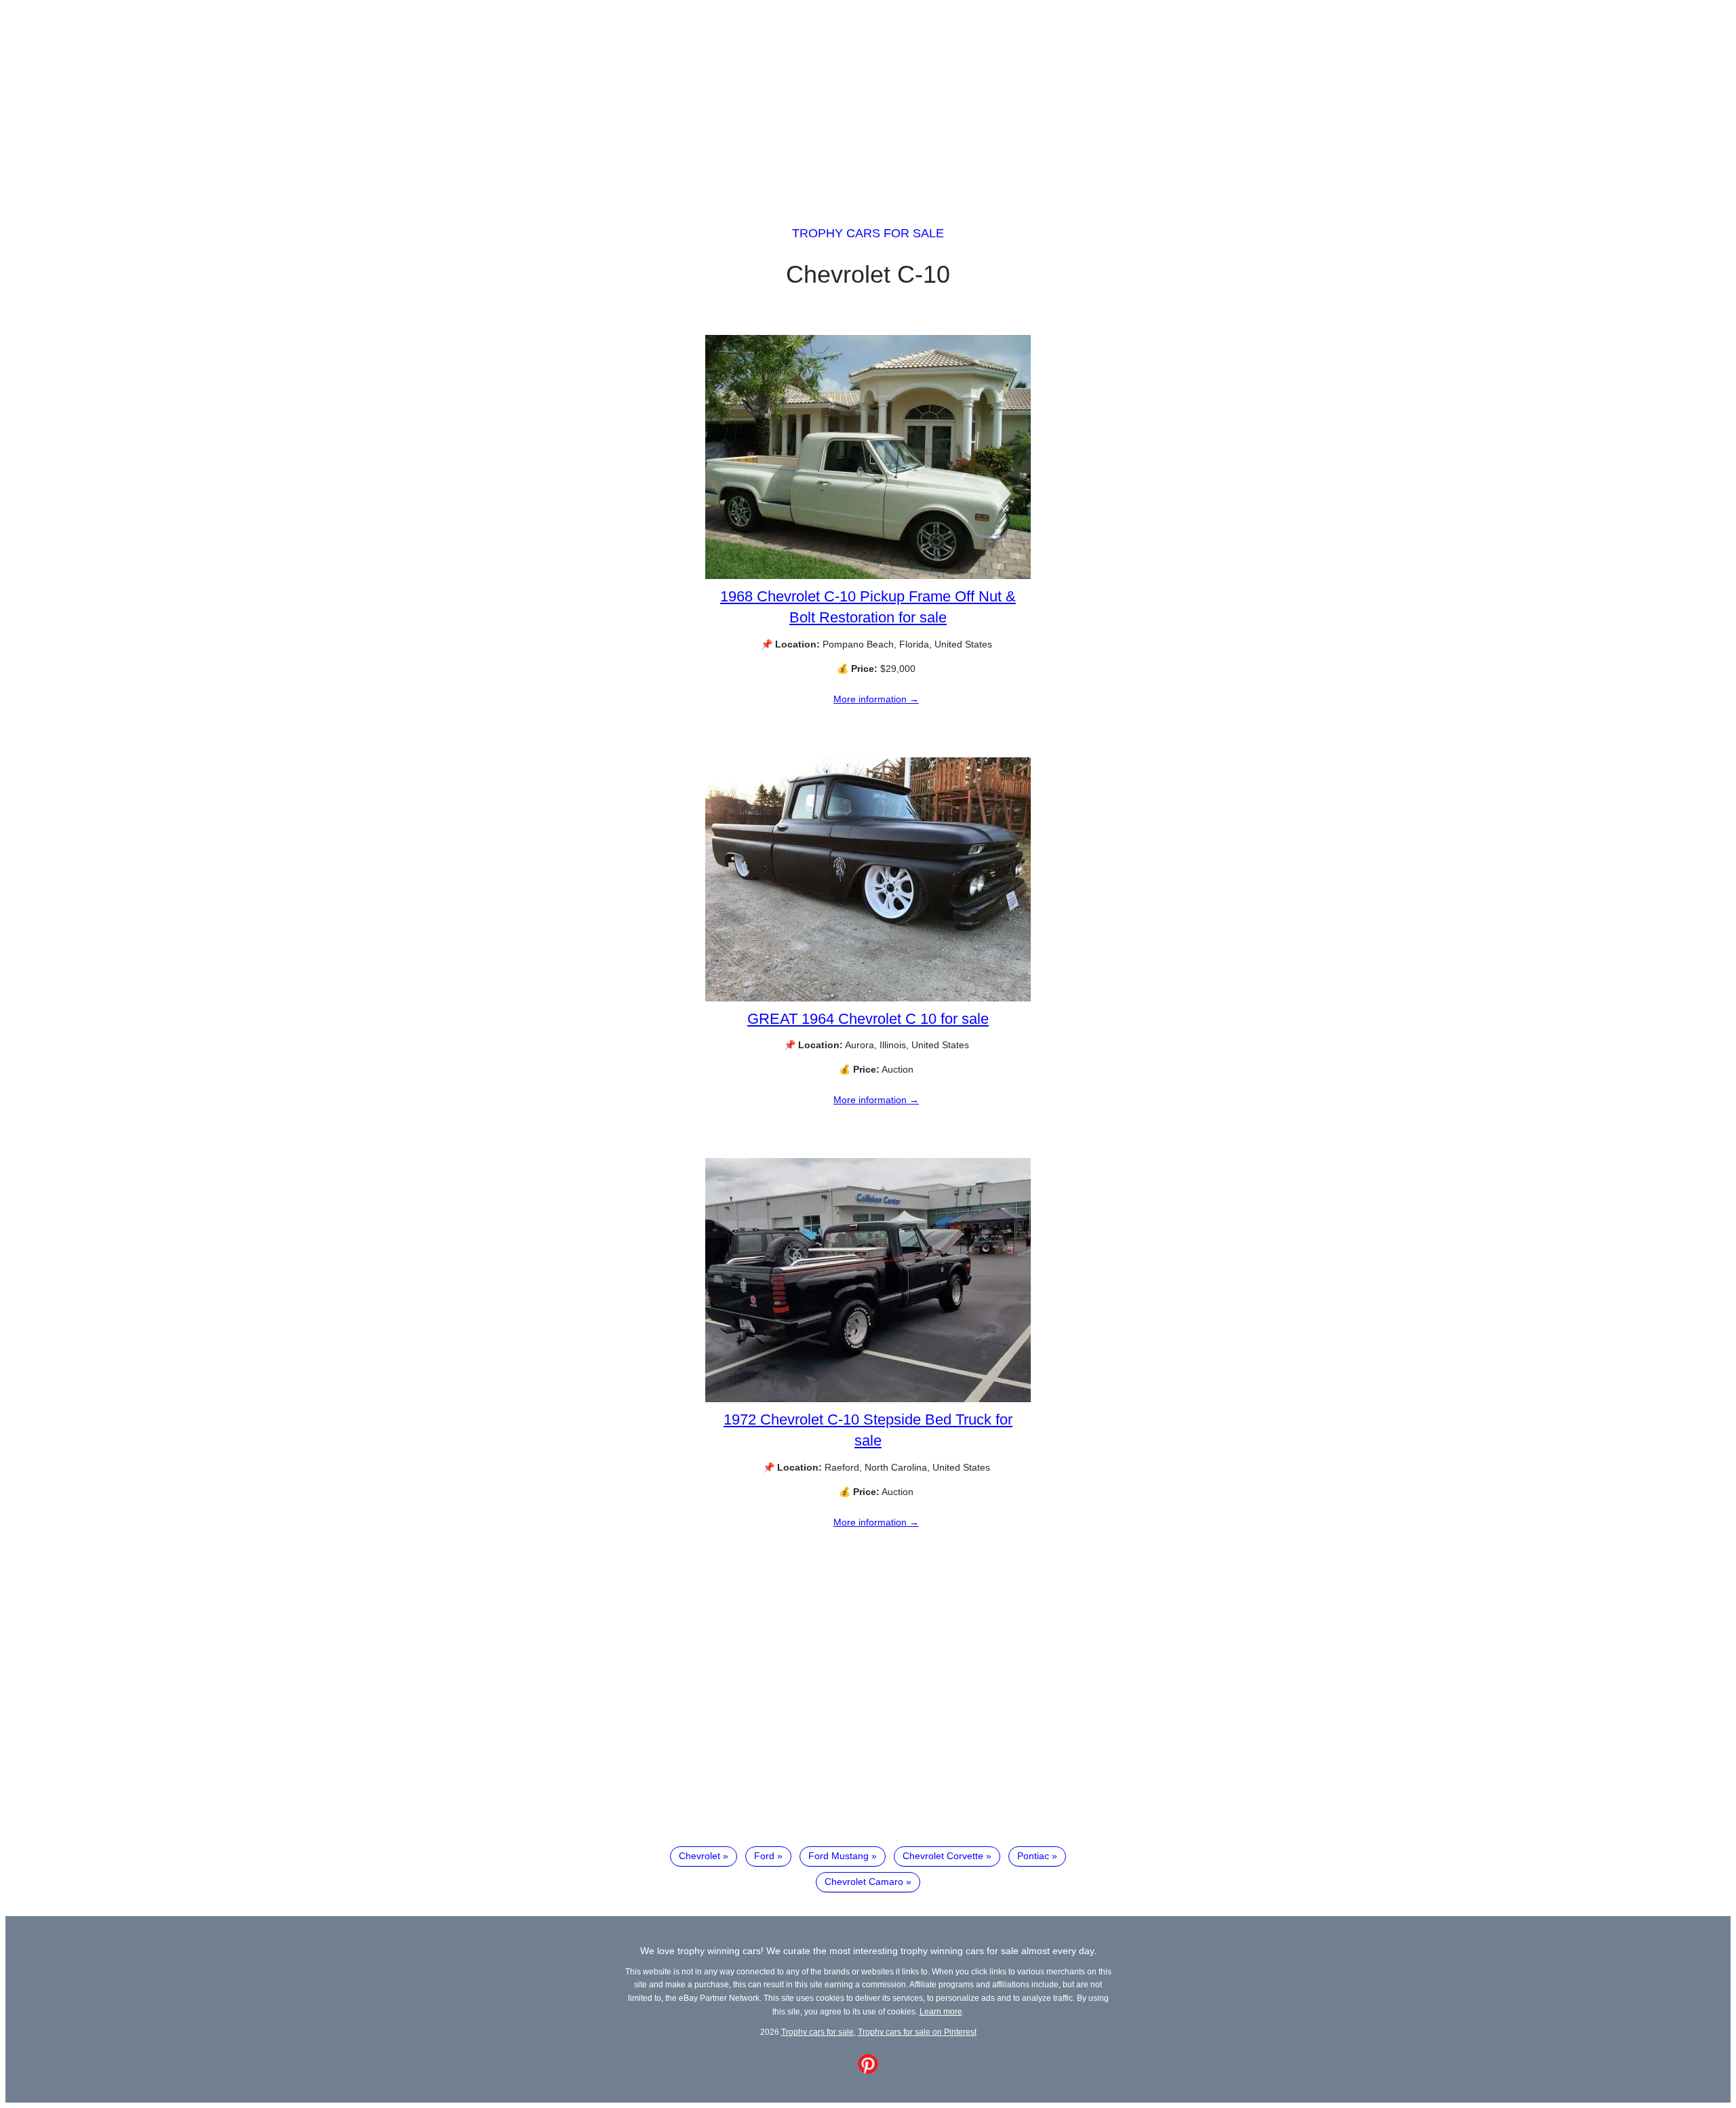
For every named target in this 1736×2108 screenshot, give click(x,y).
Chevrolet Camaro (864, 1882)
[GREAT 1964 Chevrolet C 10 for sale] (868, 998)
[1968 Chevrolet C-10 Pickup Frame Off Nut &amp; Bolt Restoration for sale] (868, 576)
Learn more (941, 2011)
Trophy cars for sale (868, 233)
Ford (764, 1856)
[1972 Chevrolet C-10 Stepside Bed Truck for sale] (868, 1399)
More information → (876, 699)
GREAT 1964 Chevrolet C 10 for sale (868, 1019)
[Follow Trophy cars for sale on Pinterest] (868, 2071)
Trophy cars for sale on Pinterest (917, 2032)
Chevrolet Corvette (943, 1856)
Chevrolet (699, 1856)
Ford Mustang (839, 1856)
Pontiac (1033, 1856)
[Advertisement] (868, 100)
